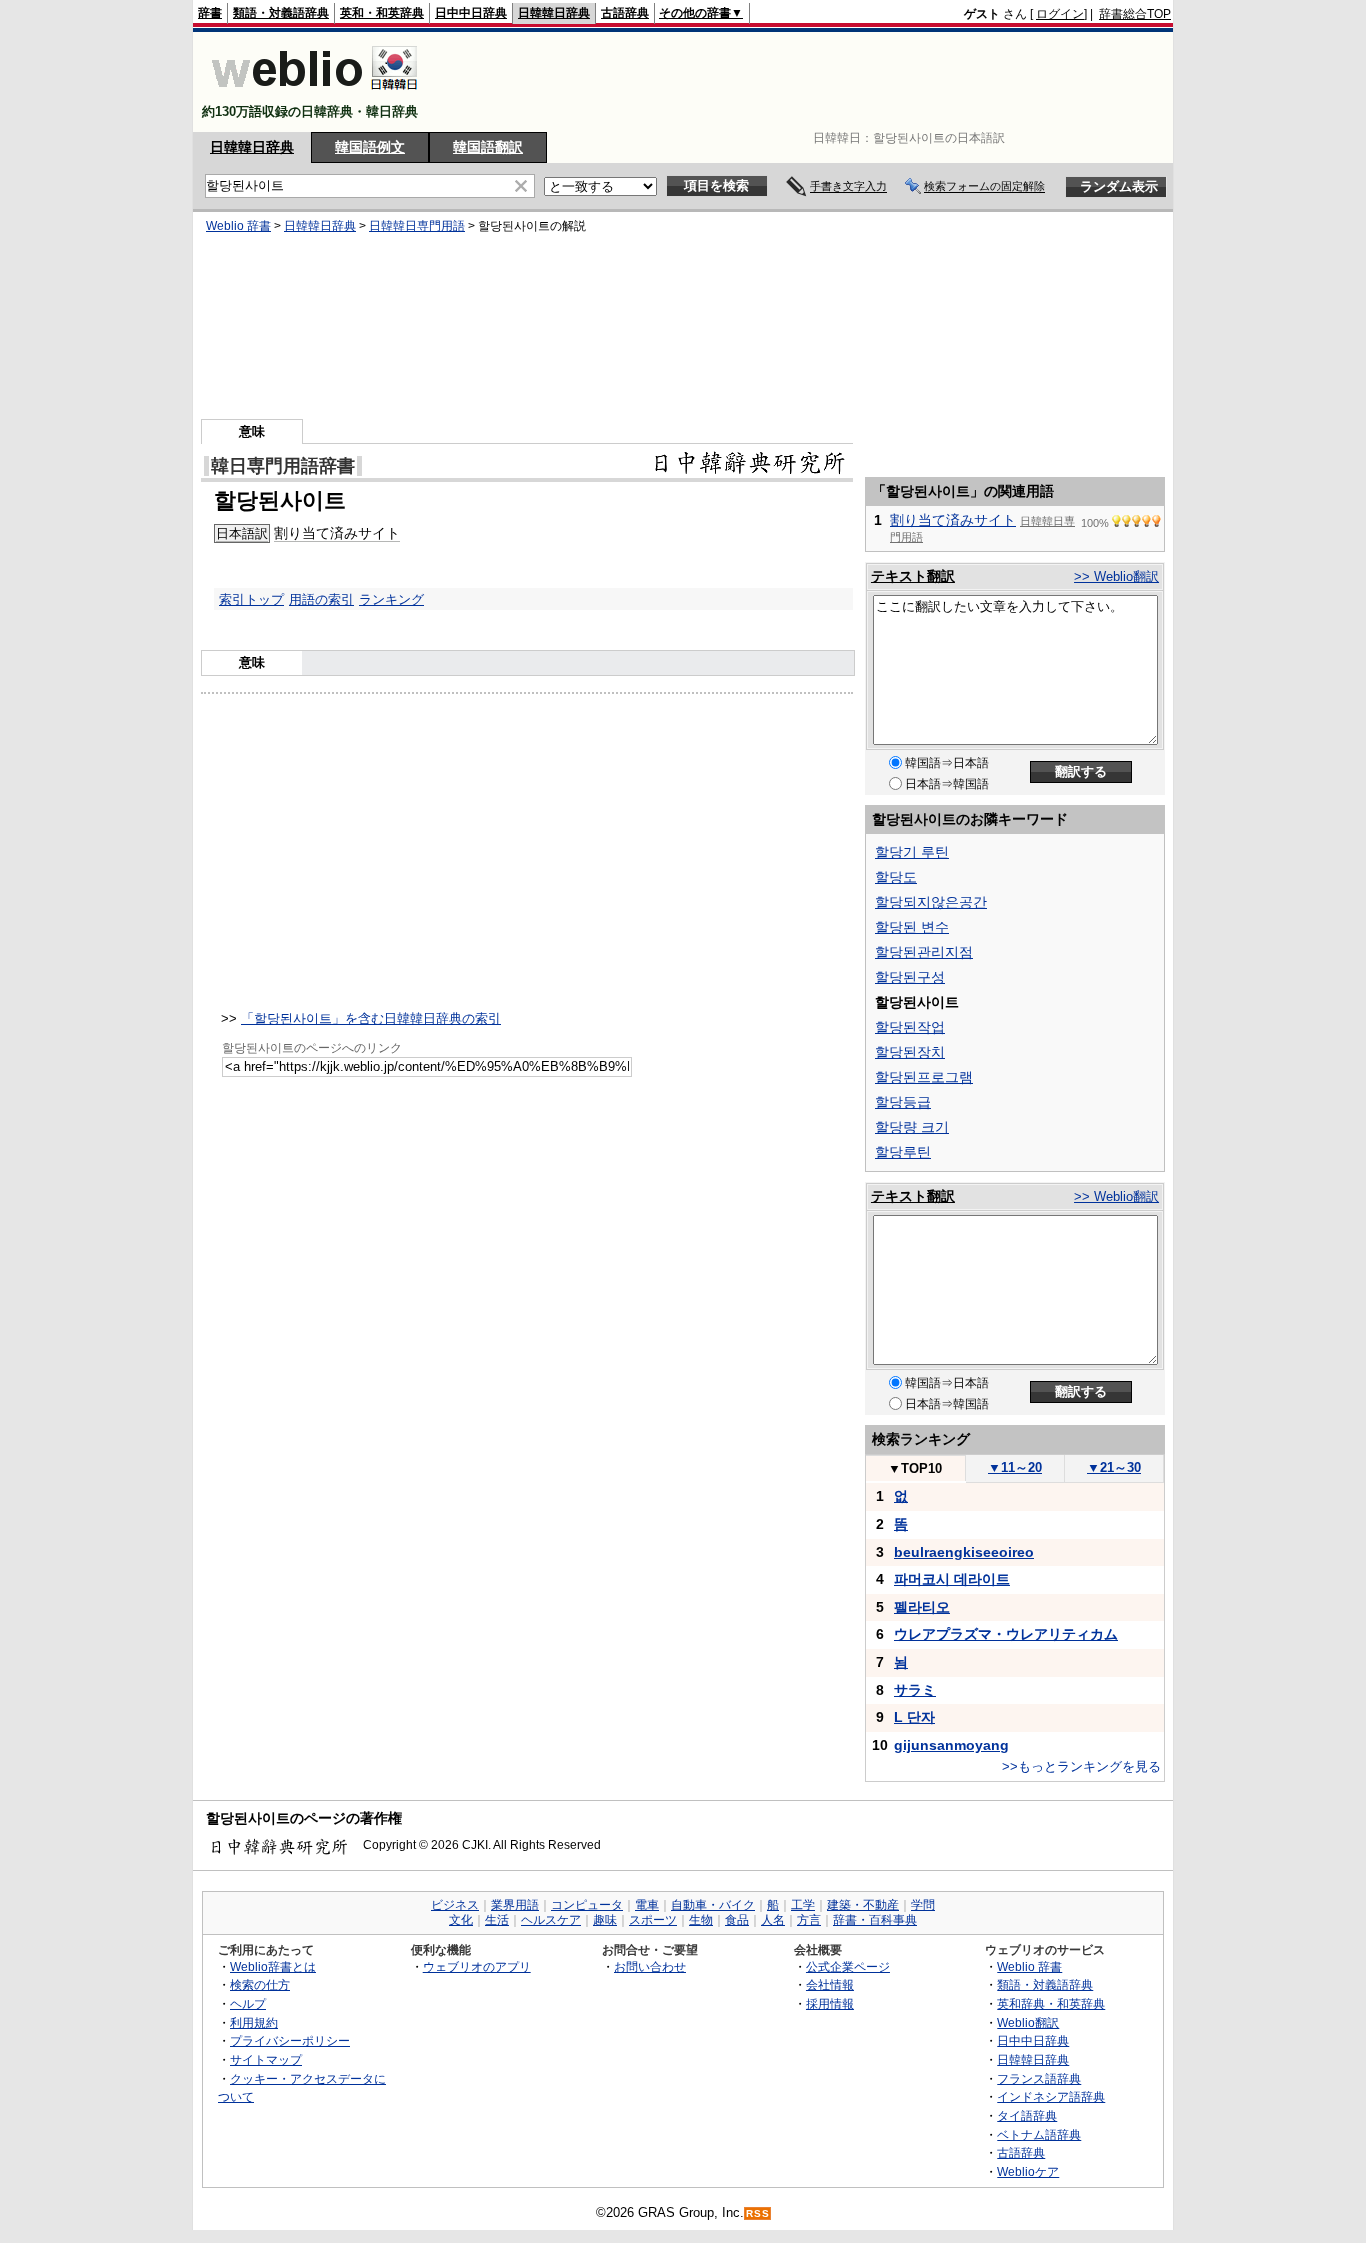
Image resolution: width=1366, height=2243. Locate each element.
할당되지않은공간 (931, 902)
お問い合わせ (650, 1966)
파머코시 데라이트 (952, 1579)
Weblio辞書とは (273, 1966)
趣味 (605, 1920)
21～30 (1114, 1467)
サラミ (915, 1690)
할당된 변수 (912, 927)
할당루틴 (903, 1152)
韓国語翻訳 (488, 147)
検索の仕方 (260, 1984)
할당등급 (903, 1102)
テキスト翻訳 (913, 576)
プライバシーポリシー (290, 2040)
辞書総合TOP (1135, 14)
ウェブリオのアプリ (477, 1966)
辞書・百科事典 (875, 1920)
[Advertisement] (807, 82)
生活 (497, 1920)
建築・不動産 (863, 1905)
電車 (647, 1905)
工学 (803, 1905)
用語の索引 (321, 599)
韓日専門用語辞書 (283, 466)
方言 (809, 1920)
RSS (758, 2213)
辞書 (210, 13)
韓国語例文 (370, 147)
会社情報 (830, 1984)
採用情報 (830, 2003)
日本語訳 (242, 533)
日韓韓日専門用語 (417, 226)
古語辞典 (625, 13)
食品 (737, 1920)
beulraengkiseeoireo (964, 1552)
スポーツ (653, 1920)
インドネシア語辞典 (1051, 2096)
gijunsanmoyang (951, 1745)
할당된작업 (910, 1027)
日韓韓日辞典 (554, 13)
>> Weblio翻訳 (1116, 576)
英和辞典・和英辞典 (1051, 2003)
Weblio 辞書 (238, 226)
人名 (773, 1920)
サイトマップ (266, 2059)
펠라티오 (922, 1607)
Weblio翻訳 (1028, 2022)
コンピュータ (587, 1905)
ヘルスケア (551, 1920)
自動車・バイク (713, 1905)
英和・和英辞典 (382, 13)
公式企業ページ (848, 1966)
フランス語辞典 (1039, 2078)
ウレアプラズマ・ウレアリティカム (1006, 1634)
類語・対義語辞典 (281, 13)
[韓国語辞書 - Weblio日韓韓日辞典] (314, 94)
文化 (461, 1920)
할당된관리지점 (924, 952)
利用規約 (254, 2022)
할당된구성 (910, 977)
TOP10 (915, 1468)
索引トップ (251, 599)
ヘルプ (248, 2003)
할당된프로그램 (924, 1077)
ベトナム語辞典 (1039, 2134)
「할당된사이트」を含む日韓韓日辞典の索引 (371, 1018)
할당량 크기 (912, 1127)
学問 (923, 1905)
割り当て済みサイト (337, 533)
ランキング (391, 599)
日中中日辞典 (471, 13)
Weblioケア (1028, 2171)
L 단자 (914, 1717)
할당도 (896, 877)
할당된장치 (910, 1052)
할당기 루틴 (912, 852)
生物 (701, 1920)
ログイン (1060, 14)
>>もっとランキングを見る (1081, 1766)
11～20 (1015, 1467)
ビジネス (455, 1905)
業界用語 (515, 1905)
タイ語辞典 (1027, 2115)
